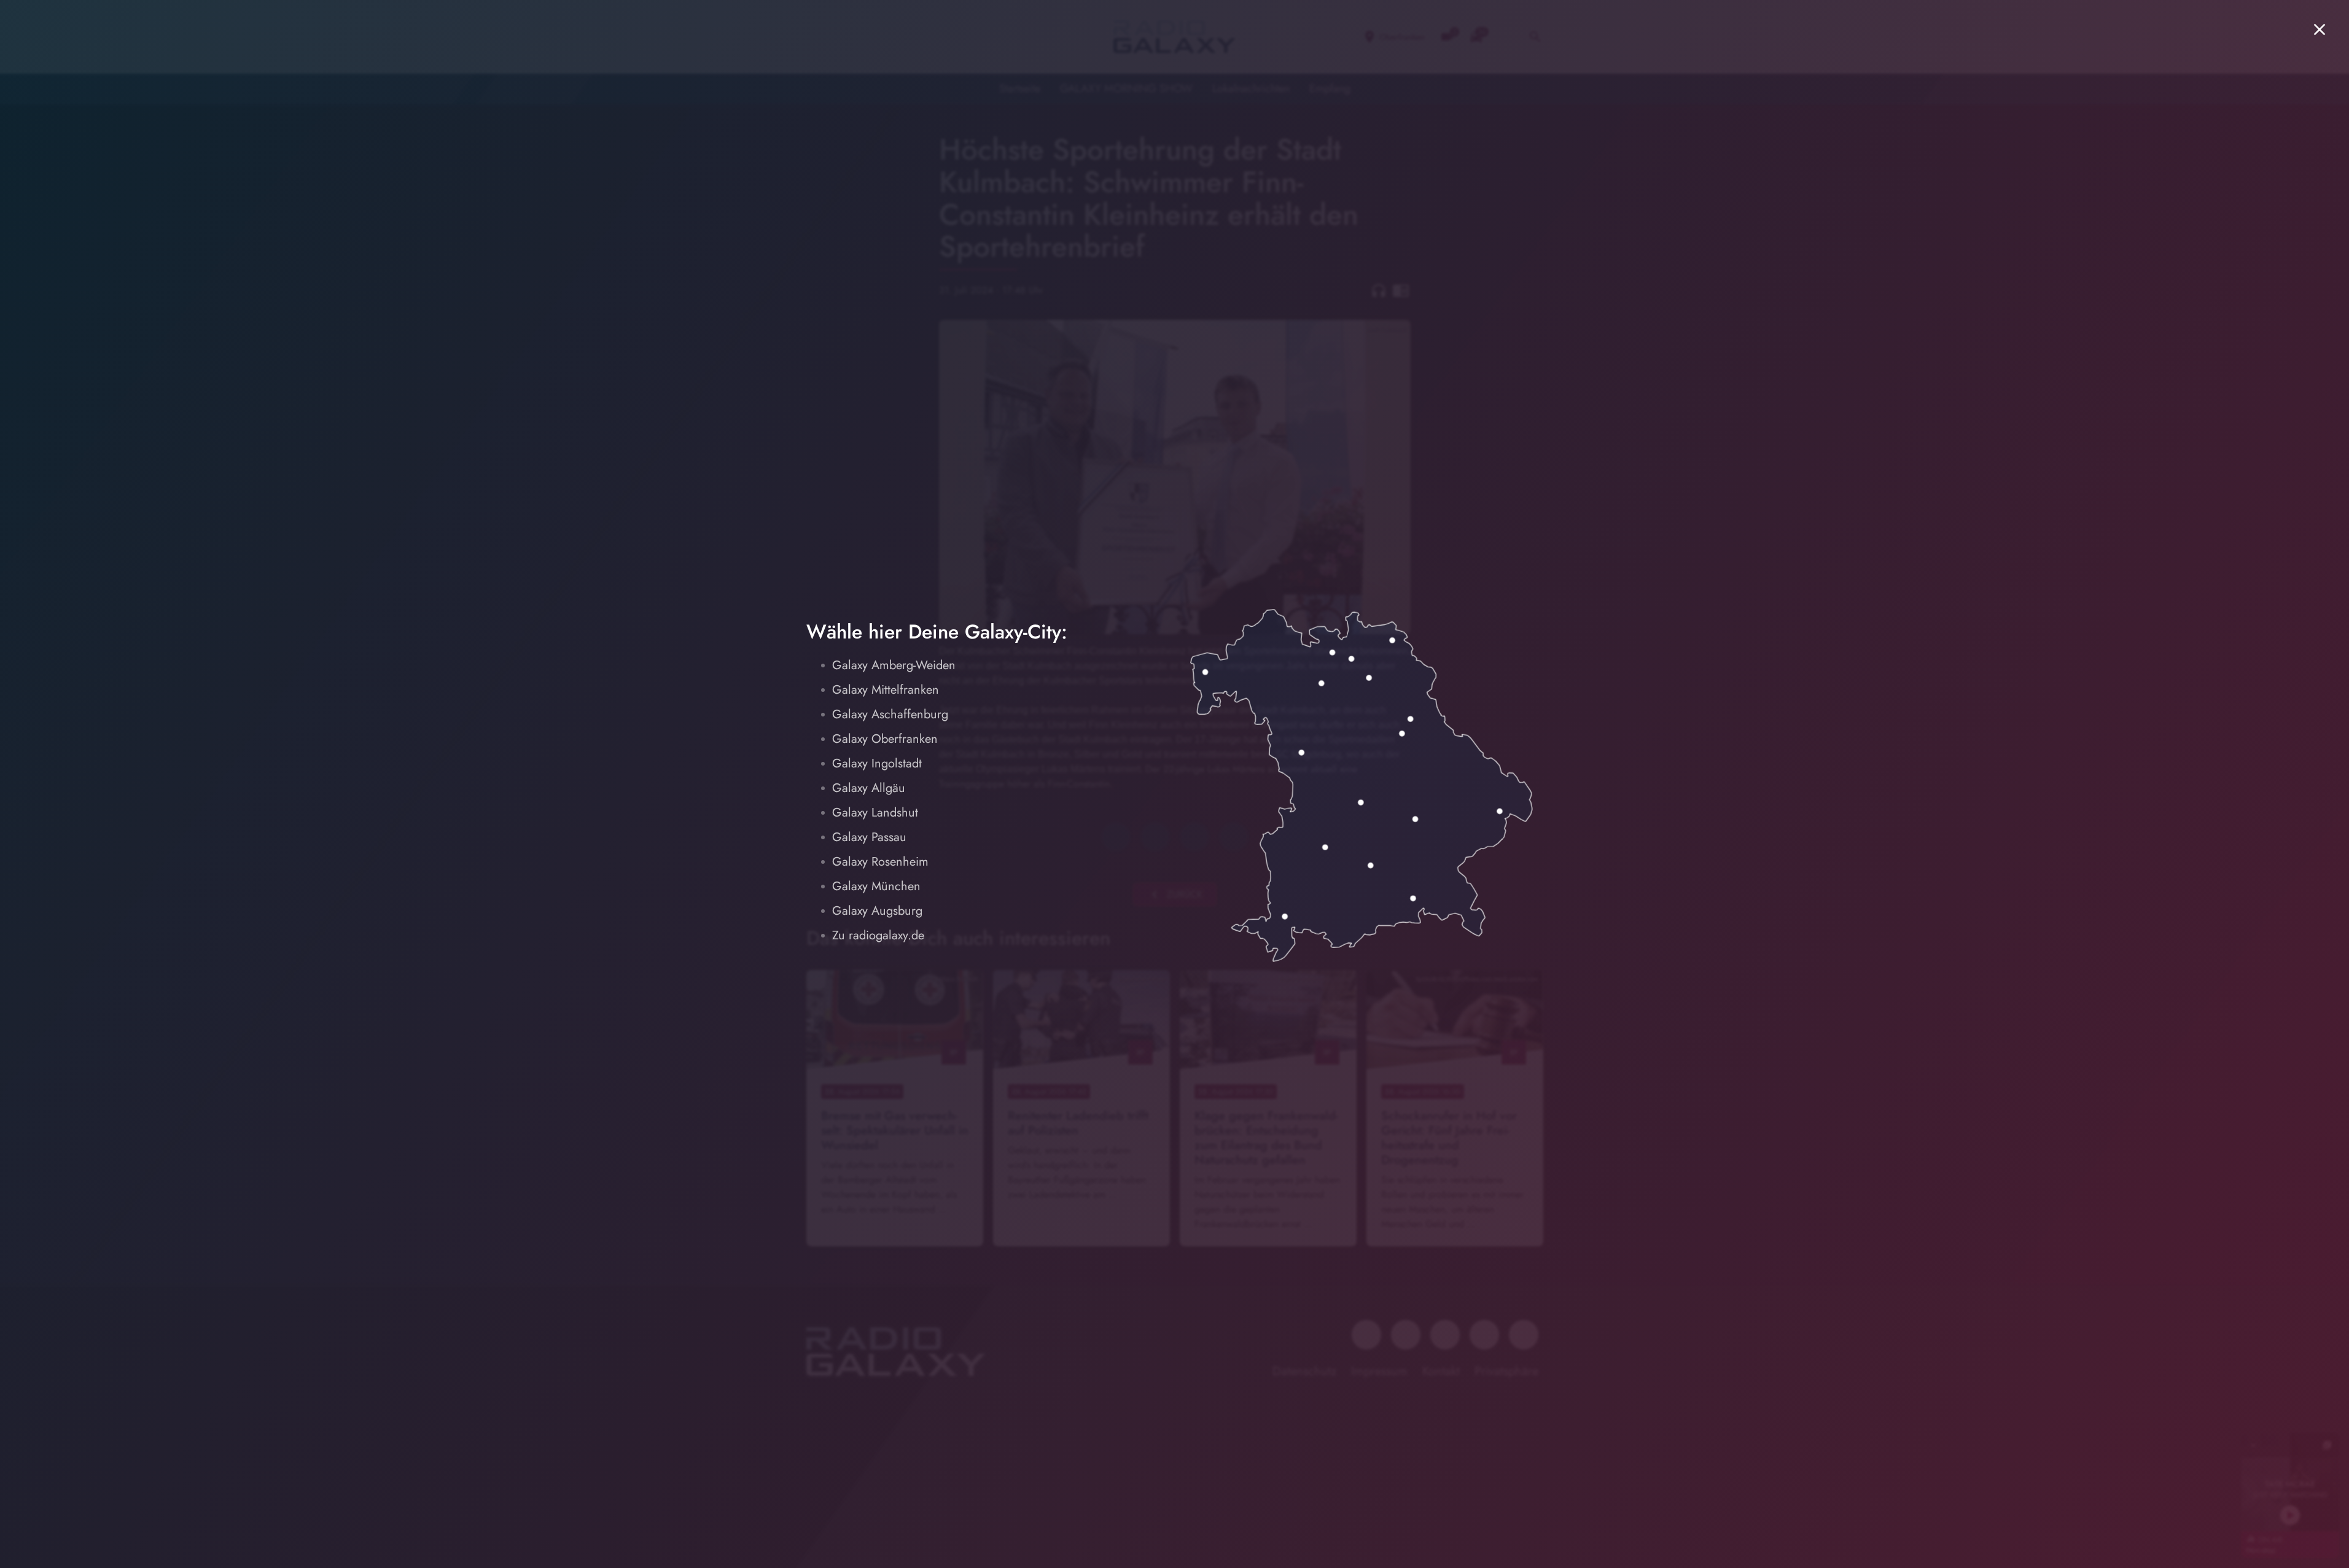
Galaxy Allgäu (869, 788)
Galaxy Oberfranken (885, 739)
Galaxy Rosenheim (880, 862)
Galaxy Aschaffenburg (890, 714)
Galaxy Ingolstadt (877, 763)
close (2320, 29)
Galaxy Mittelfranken (886, 690)
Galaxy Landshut (875, 813)
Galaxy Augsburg (877, 911)
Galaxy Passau (869, 837)
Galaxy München (876, 886)
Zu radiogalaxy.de (878, 935)
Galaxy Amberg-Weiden (894, 665)
